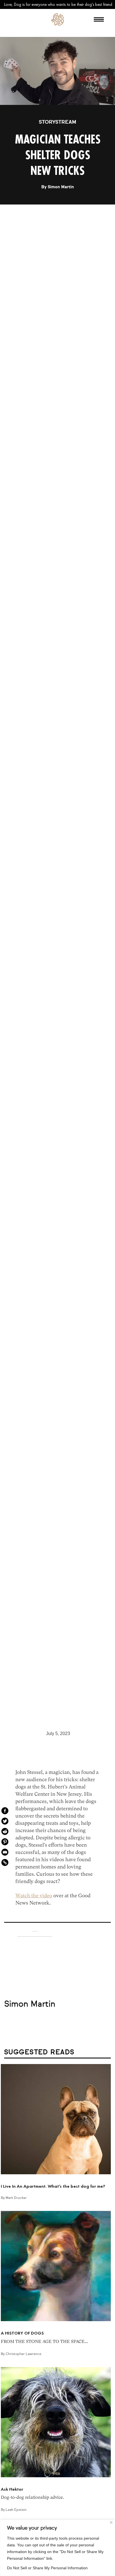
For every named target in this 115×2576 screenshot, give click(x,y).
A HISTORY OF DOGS (22, 2333)
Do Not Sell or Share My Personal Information (47, 2568)
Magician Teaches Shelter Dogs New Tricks (58, 155)
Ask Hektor (12, 2489)
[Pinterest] (5, 1842)
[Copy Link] (5, 1862)
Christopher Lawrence (23, 2354)
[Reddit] (5, 1831)
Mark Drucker (16, 2198)
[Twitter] (5, 1821)
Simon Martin (61, 187)
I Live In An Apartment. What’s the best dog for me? (53, 2186)
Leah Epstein (16, 2510)
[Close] (111, 2522)
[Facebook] (5, 1811)
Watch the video (34, 1895)
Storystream (57, 122)
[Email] (5, 1852)
